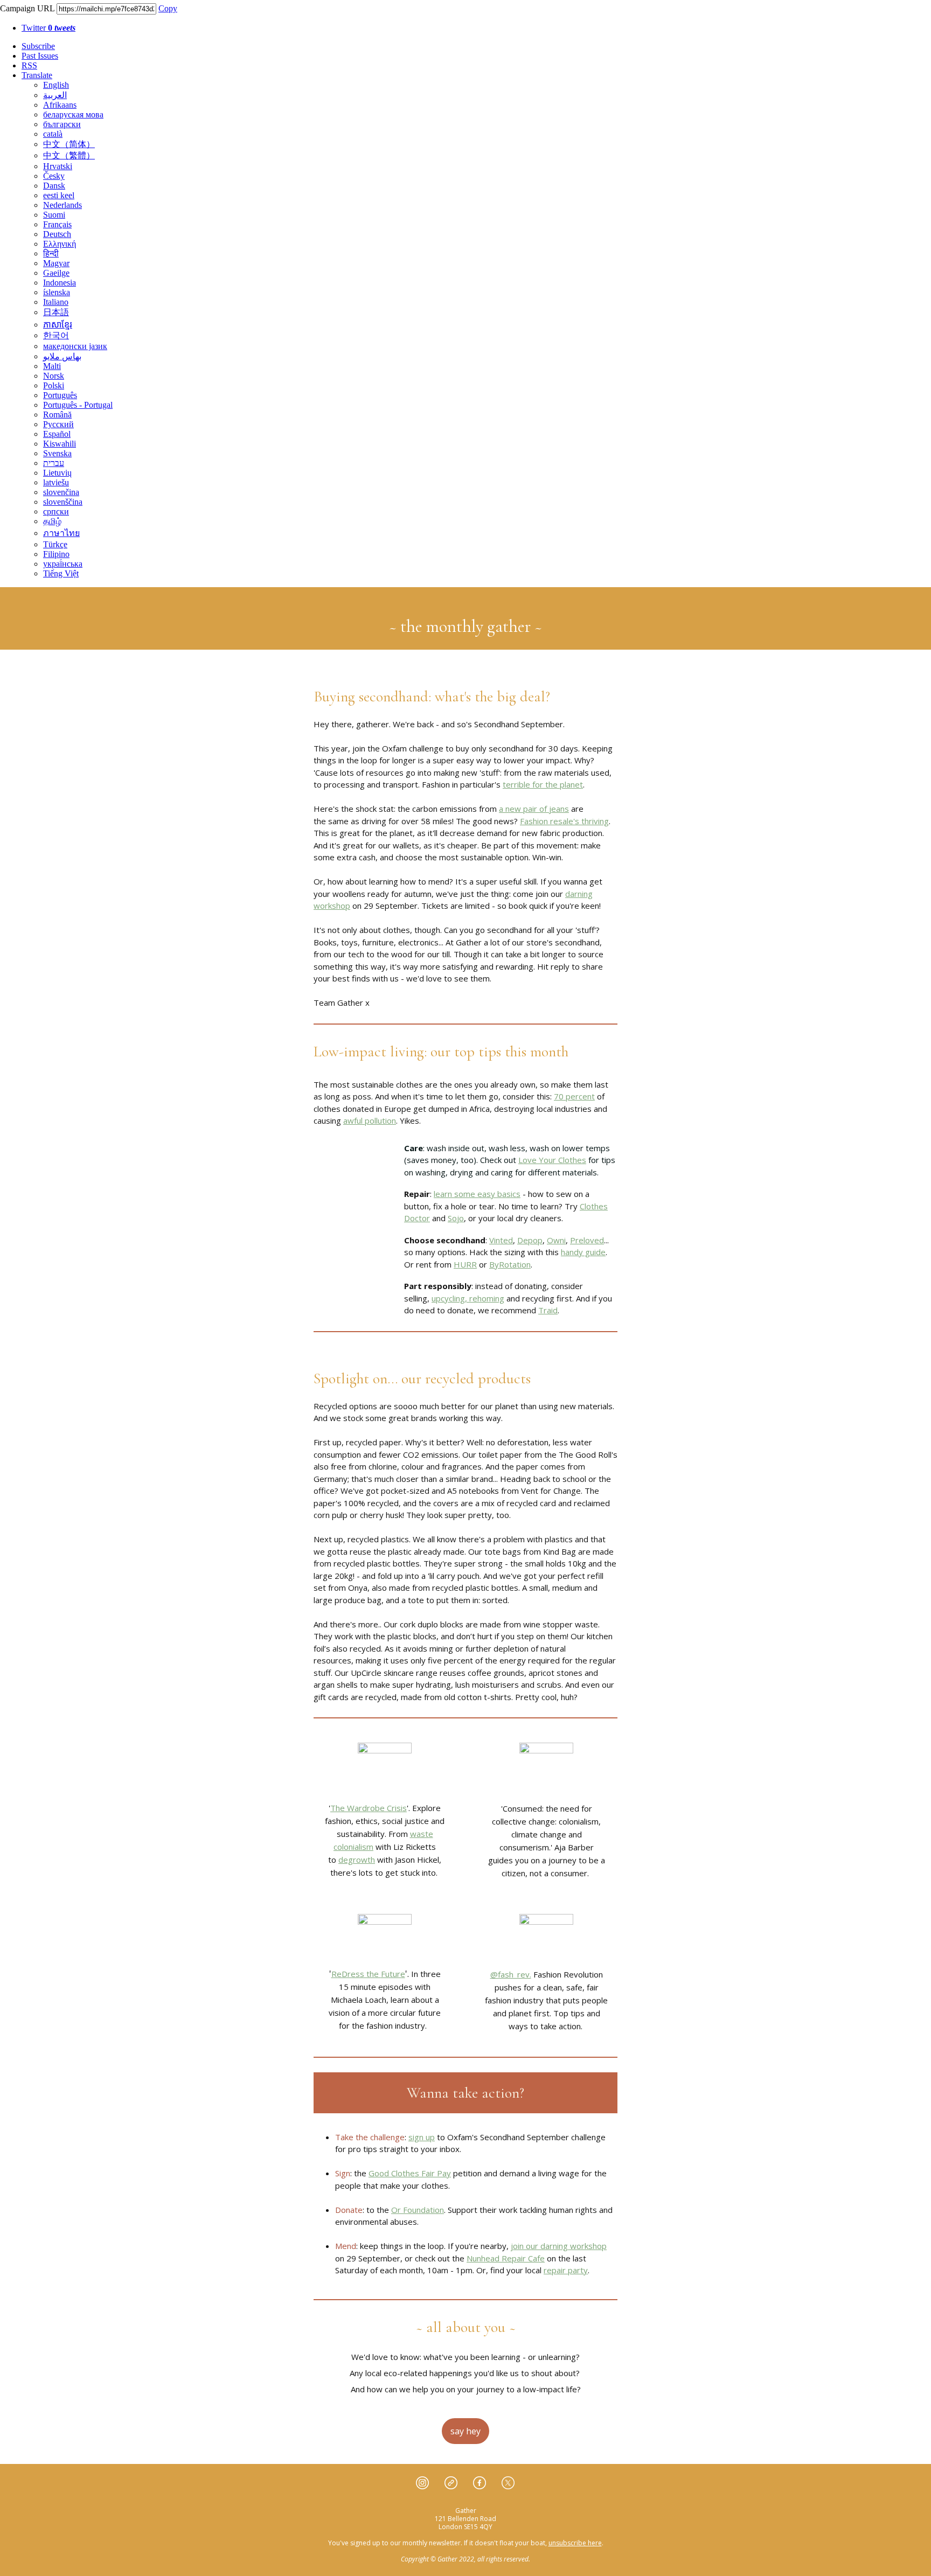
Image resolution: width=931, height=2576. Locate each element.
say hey (465, 2431)
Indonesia (60, 283)
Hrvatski (58, 166)
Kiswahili (60, 444)
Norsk (54, 376)
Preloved (587, 1240)
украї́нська (63, 564)
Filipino (56, 554)
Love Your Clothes (552, 1160)
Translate (37, 75)
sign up (422, 2137)
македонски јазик (75, 346)
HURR (465, 1264)
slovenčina (61, 492)
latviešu (56, 482)
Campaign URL (27, 8)
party (577, 2270)
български (62, 124)
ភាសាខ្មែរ (58, 325)
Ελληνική (60, 244)
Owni (556, 1240)
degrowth (357, 1860)
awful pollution (370, 1120)
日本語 (56, 312)
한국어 (56, 335)
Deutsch (57, 234)
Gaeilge (56, 273)
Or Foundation (418, 2210)
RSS (29, 65)
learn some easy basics (477, 1194)
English (56, 85)
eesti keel (59, 195)
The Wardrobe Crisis (369, 1808)
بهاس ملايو (62, 356)
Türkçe (55, 544)
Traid (548, 1310)
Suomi (54, 215)
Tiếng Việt (61, 573)
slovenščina (63, 502)
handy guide (583, 1252)
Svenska (57, 453)
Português (60, 395)
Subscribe (38, 46)
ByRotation (510, 1264)
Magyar (56, 263)
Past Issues (40, 56)
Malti (52, 366)
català (53, 134)
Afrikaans (60, 105)
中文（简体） (69, 144)
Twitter (48, 28)
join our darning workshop (559, 2246)
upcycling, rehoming (468, 1298)
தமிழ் (52, 521)
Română (57, 415)
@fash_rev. (511, 1974)
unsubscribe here (575, 2543)
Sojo (456, 1218)
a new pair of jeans (534, 809)
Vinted (501, 1240)
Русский (58, 424)
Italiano (56, 302)
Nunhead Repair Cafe (506, 2258)
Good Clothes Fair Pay (410, 2173)
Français (57, 224)
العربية (55, 95)
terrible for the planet (543, 784)
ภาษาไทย (61, 533)
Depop (530, 1240)
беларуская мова (73, 114)
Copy (168, 8)
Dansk (54, 186)
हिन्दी (51, 253)
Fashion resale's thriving (564, 821)
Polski (54, 385)
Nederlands (62, 205)
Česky (54, 176)
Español (57, 434)
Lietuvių (57, 473)
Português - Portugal (78, 405)
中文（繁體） (69, 155)
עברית (54, 463)
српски (56, 511)
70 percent (574, 1096)
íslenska (57, 292)
